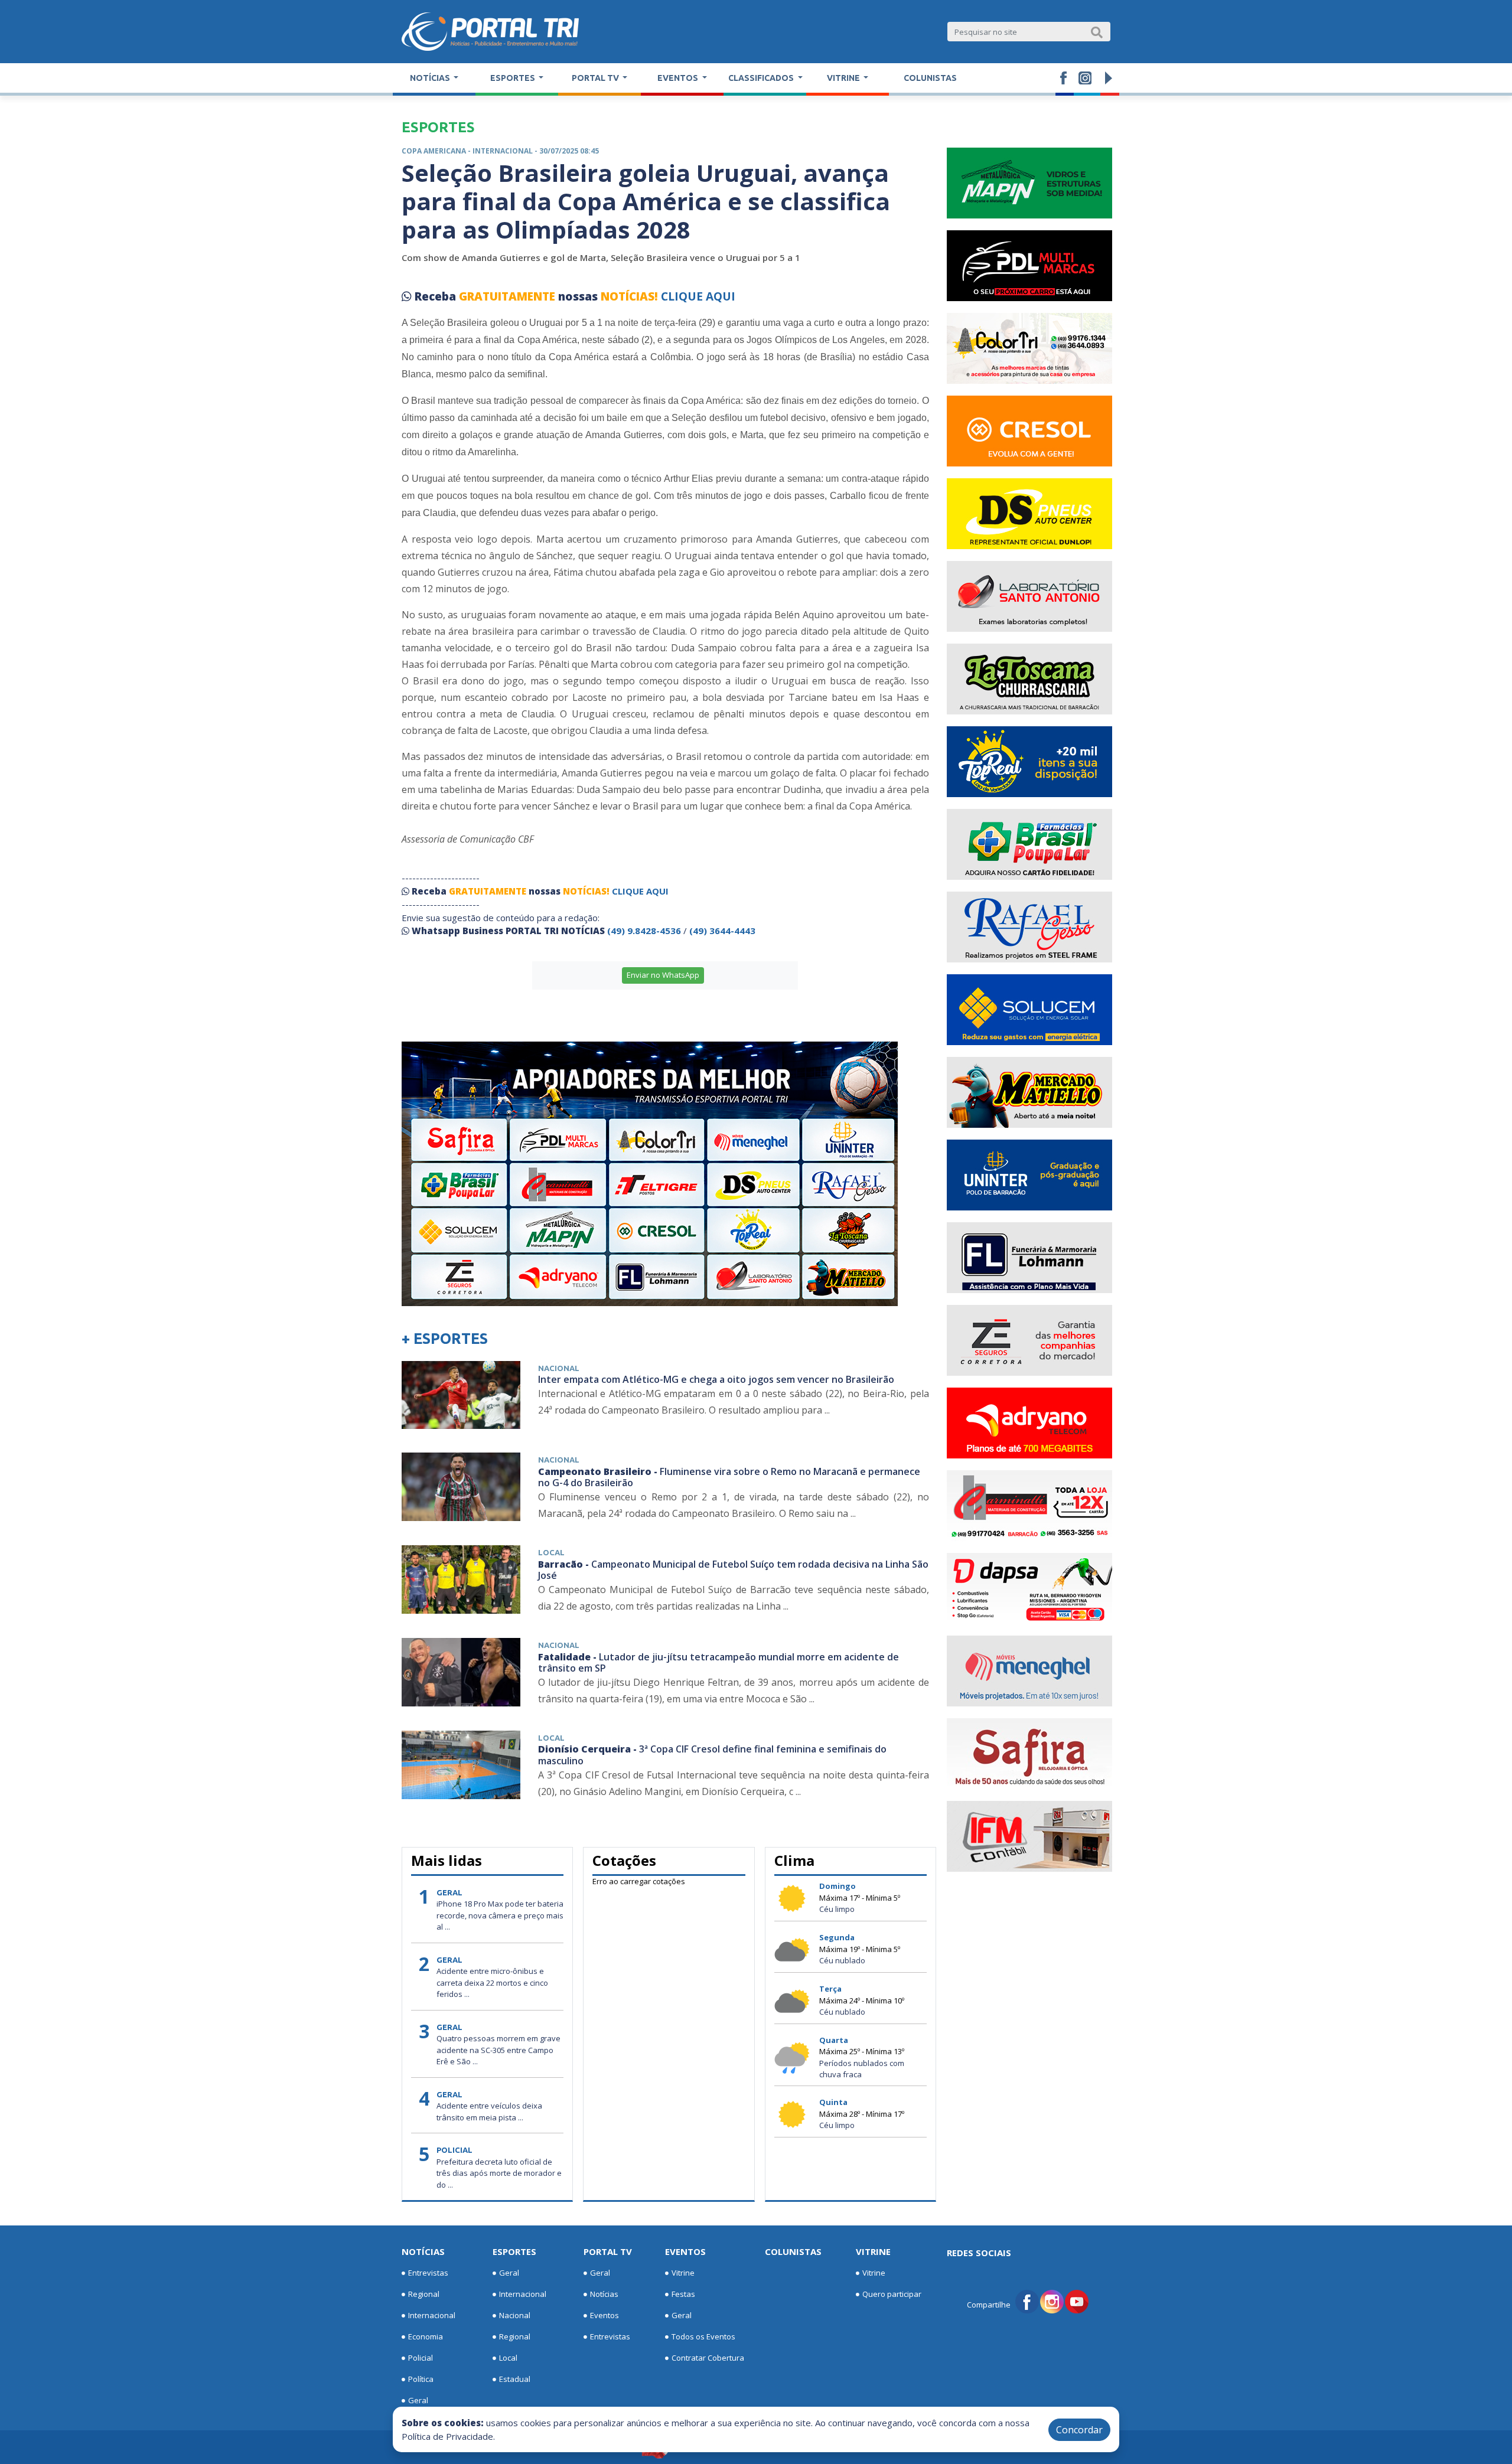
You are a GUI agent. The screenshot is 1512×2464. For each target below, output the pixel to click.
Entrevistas (428, 2273)
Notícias (423, 2251)
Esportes (514, 2251)
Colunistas (930, 78)
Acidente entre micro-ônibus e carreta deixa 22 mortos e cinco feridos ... (492, 1982)
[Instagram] (1052, 2300)
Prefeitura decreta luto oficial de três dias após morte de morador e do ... (499, 2173)
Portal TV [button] (596, 78)
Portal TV (608, 2251)
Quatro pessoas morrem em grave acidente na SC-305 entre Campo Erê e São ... (498, 2050)
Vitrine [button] (844, 78)
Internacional (432, 2315)
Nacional (515, 2315)
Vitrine (683, 2273)
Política (421, 2379)
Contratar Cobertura (708, 2358)
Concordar (1079, 2430)
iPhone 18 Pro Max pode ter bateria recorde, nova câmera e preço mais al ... (500, 1915)
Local (508, 2358)
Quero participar (892, 2294)
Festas (683, 2294)
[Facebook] (1027, 2300)
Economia (426, 2336)
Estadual (515, 2379)
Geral (418, 2400)
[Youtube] (1077, 2300)
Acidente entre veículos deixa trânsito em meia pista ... (489, 2111)
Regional (424, 2294)
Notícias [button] (431, 78)
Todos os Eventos (703, 2336)
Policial (421, 2358)
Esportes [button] (514, 78)
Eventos (605, 2315)
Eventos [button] (679, 78)
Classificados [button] (762, 78)
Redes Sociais (979, 2253)
